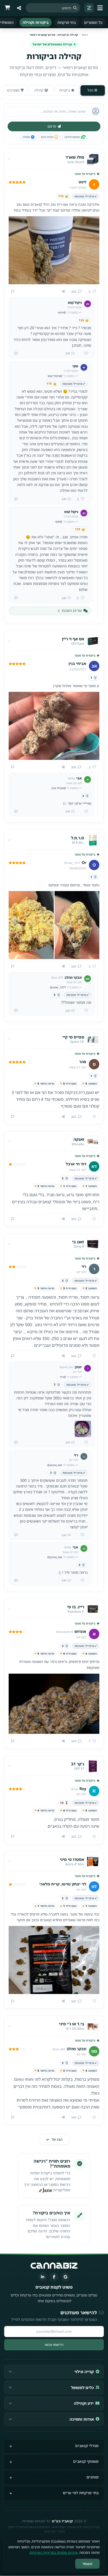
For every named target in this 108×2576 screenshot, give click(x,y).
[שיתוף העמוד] (19, 8)
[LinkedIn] (42, 2277)
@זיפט (62, 312)
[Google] (66, 2277)
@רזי (63, 1377)
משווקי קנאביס (86, 2461)
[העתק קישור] (63, 292)
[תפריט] (101, 8)
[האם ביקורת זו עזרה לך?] (92, 1117)
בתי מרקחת (67, 22)
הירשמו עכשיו (54, 2345)
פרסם (52, 126)
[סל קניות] (7, 8)
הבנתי (88, 2564)
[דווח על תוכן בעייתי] (13, 292)
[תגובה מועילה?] (84, 354)
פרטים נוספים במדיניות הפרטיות (54, 2552)
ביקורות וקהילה (36, 22)
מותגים (93, 2477)
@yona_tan (55, 1465)
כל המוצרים (93, 22)
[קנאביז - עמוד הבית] (89, 8)
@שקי (59, 522)
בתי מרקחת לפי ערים (81, 2493)
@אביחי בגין (59, 788)
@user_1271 (58, 987)
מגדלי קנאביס (87, 2446)
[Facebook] (54, 2277)
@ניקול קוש (55, 376)
